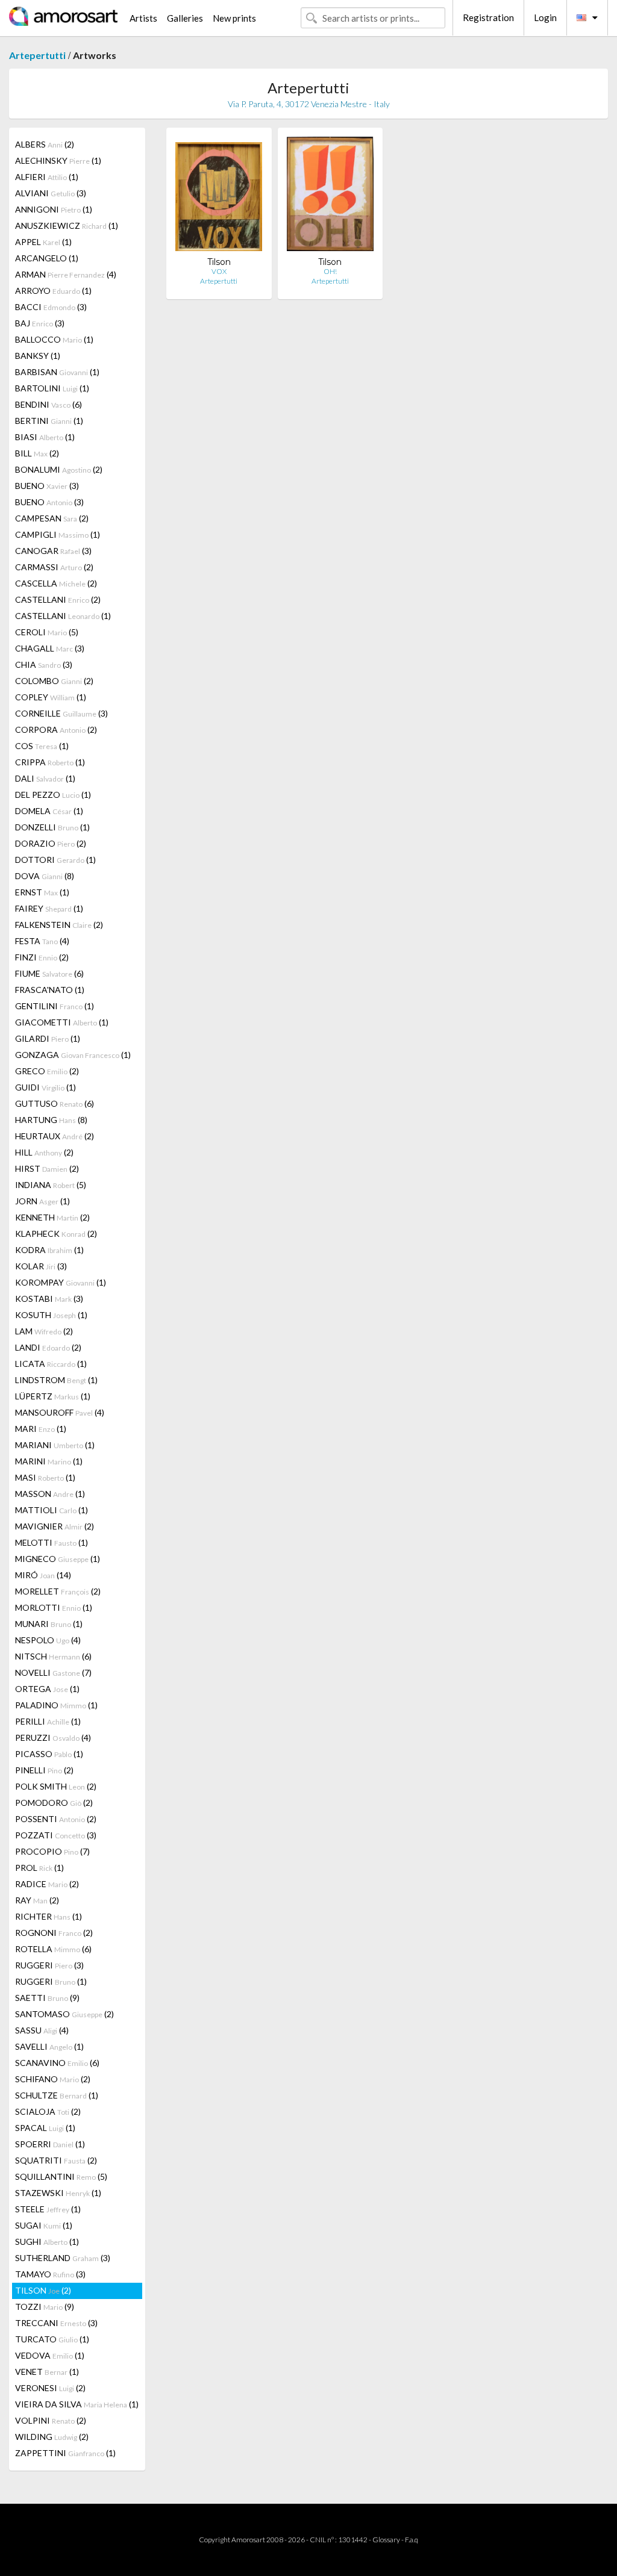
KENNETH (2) (52, 1217)
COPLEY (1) (51, 697)
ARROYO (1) (53, 291)
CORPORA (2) (56, 730)
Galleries (185, 18)
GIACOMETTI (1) (62, 1022)
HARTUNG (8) (51, 1120)
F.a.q (412, 2540)
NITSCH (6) (53, 1656)
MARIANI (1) (55, 1445)
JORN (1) (42, 1201)
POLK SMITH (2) (56, 1786)
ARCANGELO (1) (47, 258)
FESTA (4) (42, 941)
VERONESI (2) (50, 2388)
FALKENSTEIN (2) (59, 925)
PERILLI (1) (48, 1721)
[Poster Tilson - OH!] (330, 197)
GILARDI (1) (48, 1038)
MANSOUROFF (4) (60, 1412)
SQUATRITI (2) (56, 2160)
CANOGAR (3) (53, 551)
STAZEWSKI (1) (58, 2193)
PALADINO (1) (56, 1705)
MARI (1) (41, 1429)
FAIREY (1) (49, 908)
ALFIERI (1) (47, 177)
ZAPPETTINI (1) (65, 2453)
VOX (219, 271)
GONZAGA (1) (73, 1055)
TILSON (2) (43, 2290)
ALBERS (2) (45, 144)
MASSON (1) (50, 1494)
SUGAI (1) (44, 2225)
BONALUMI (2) (59, 469)
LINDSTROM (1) (56, 1380)
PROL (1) (39, 1868)
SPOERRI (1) (50, 2144)
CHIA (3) (44, 664)
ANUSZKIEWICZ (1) (67, 226)
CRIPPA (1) (50, 762)
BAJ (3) (40, 323)
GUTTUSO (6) (55, 1103)
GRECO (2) (47, 1071)
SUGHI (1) (47, 2242)
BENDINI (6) (49, 404)
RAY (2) (37, 1900)
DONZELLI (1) (52, 827)
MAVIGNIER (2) (55, 1526)
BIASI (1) (45, 437)
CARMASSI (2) (54, 567)
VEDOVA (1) (50, 2355)
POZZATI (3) (56, 1835)
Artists (143, 18)
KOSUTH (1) (51, 1315)
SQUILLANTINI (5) (61, 2176)
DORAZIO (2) (51, 843)
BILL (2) (37, 453)
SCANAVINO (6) (57, 2063)
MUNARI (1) (49, 1624)
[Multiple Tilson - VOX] (219, 197)
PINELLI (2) (44, 1770)
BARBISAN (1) (57, 372)
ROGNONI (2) (54, 1933)
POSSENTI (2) (56, 1819)
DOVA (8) (45, 876)
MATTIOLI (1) (52, 1510)
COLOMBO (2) (54, 681)
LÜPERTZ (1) (53, 1396)
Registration (488, 17)
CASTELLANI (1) (63, 616)
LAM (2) (44, 1331)
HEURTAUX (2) (55, 1136)
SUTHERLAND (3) (63, 2258)
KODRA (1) (49, 1250)
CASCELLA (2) (56, 583)
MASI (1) (45, 1477)
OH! (330, 271)
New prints (234, 18)
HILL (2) (44, 1152)
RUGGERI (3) (49, 1965)
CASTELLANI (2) (58, 599)
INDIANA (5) (51, 1185)
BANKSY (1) (38, 356)
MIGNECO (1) (58, 1559)
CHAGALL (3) (50, 648)
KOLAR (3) (41, 1266)
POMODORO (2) (54, 1803)
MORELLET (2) (58, 1591)
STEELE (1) (48, 2209)
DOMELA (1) (49, 811)
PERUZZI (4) (53, 1738)
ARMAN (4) (66, 274)
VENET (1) (47, 2372)
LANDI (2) (48, 1347)
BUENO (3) (47, 486)
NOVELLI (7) (53, 1672)
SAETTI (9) (47, 1998)
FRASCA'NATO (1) (50, 990)
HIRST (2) (47, 1168)
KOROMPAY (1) (61, 1282)
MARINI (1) (49, 1461)
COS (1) (42, 746)
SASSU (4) (42, 2030)
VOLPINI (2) (51, 2420)
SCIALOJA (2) (48, 2111)
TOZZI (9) (45, 2307)
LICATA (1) (51, 1364)
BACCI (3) (51, 307)
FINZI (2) (42, 957)
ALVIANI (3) (51, 193)
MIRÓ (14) (43, 1575)
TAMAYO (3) (50, 2274)
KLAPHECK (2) (56, 1234)
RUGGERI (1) (51, 1981)
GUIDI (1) (45, 1087)
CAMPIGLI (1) (58, 534)
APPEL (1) (43, 242)
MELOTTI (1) (52, 1542)
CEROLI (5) (47, 632)
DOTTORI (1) (55, 860)
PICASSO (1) (49, 1754)
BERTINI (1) (49, 421)
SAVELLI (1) (49, 2046)
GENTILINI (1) (55, 1006)
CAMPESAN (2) (52, 518)
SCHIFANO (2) (53, 2079)
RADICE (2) (47, 1884)
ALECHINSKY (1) (58, 160)
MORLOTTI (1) (54, 1607)
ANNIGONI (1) (54, 209)
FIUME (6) (49, 973)
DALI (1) (45, 778)
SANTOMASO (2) (64, 2014)
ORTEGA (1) (47, 1689)
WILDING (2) (52, 2437)
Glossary (386, 2540)
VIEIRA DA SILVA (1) (77, 2404)
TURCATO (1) (52, 2339)
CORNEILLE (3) (61, 713)
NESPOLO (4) (48, 1640)
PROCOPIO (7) (52, 1851)
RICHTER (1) (49, 1916)
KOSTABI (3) (49, 1299)
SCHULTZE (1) (57, 2095)
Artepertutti (37, 55)
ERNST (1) (42, 892)
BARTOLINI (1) (52, 388)
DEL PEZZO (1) (53, 795)
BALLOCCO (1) (54, 339)
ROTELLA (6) (53, 1949)
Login (545, 17)
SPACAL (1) (45, 2128)
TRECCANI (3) (56, 2323)
